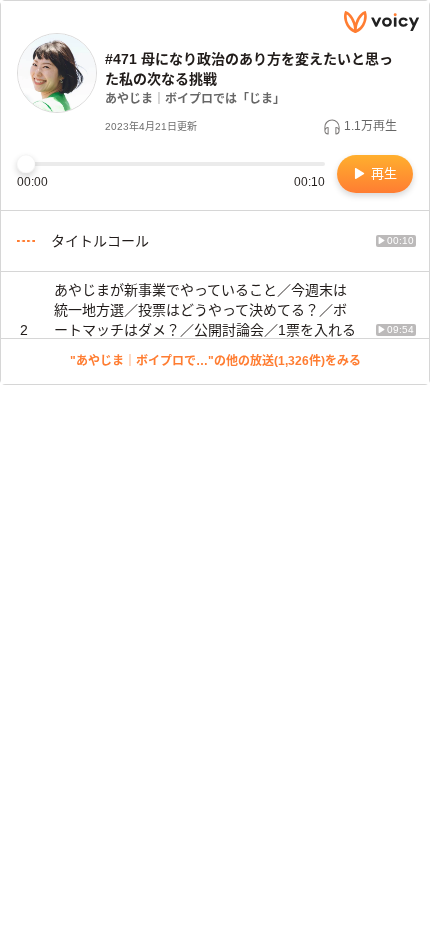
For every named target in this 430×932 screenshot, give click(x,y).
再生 (382, 173)
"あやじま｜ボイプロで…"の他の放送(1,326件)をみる (215, 361)
